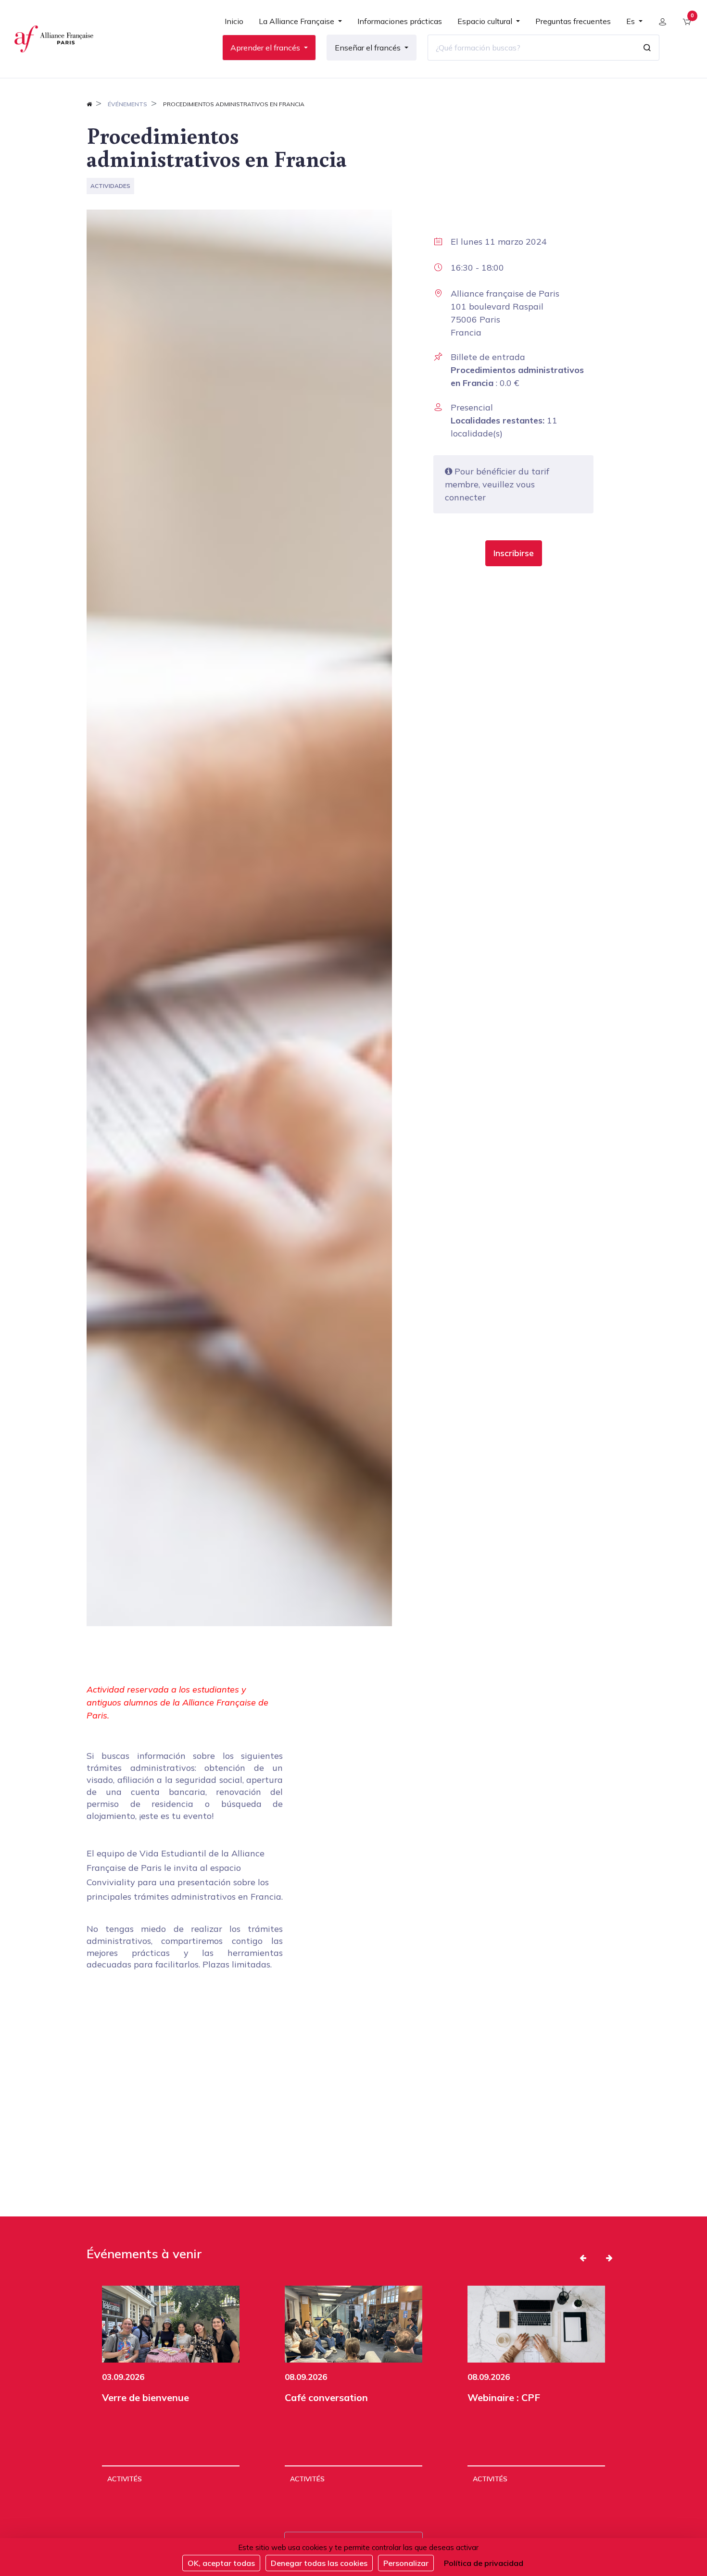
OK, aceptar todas (221, 2563)
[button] (514, 553)
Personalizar (406, 2563)
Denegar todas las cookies (319, 2563)
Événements (127, 104)
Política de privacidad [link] (484, 2563)
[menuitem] (234, 25)
